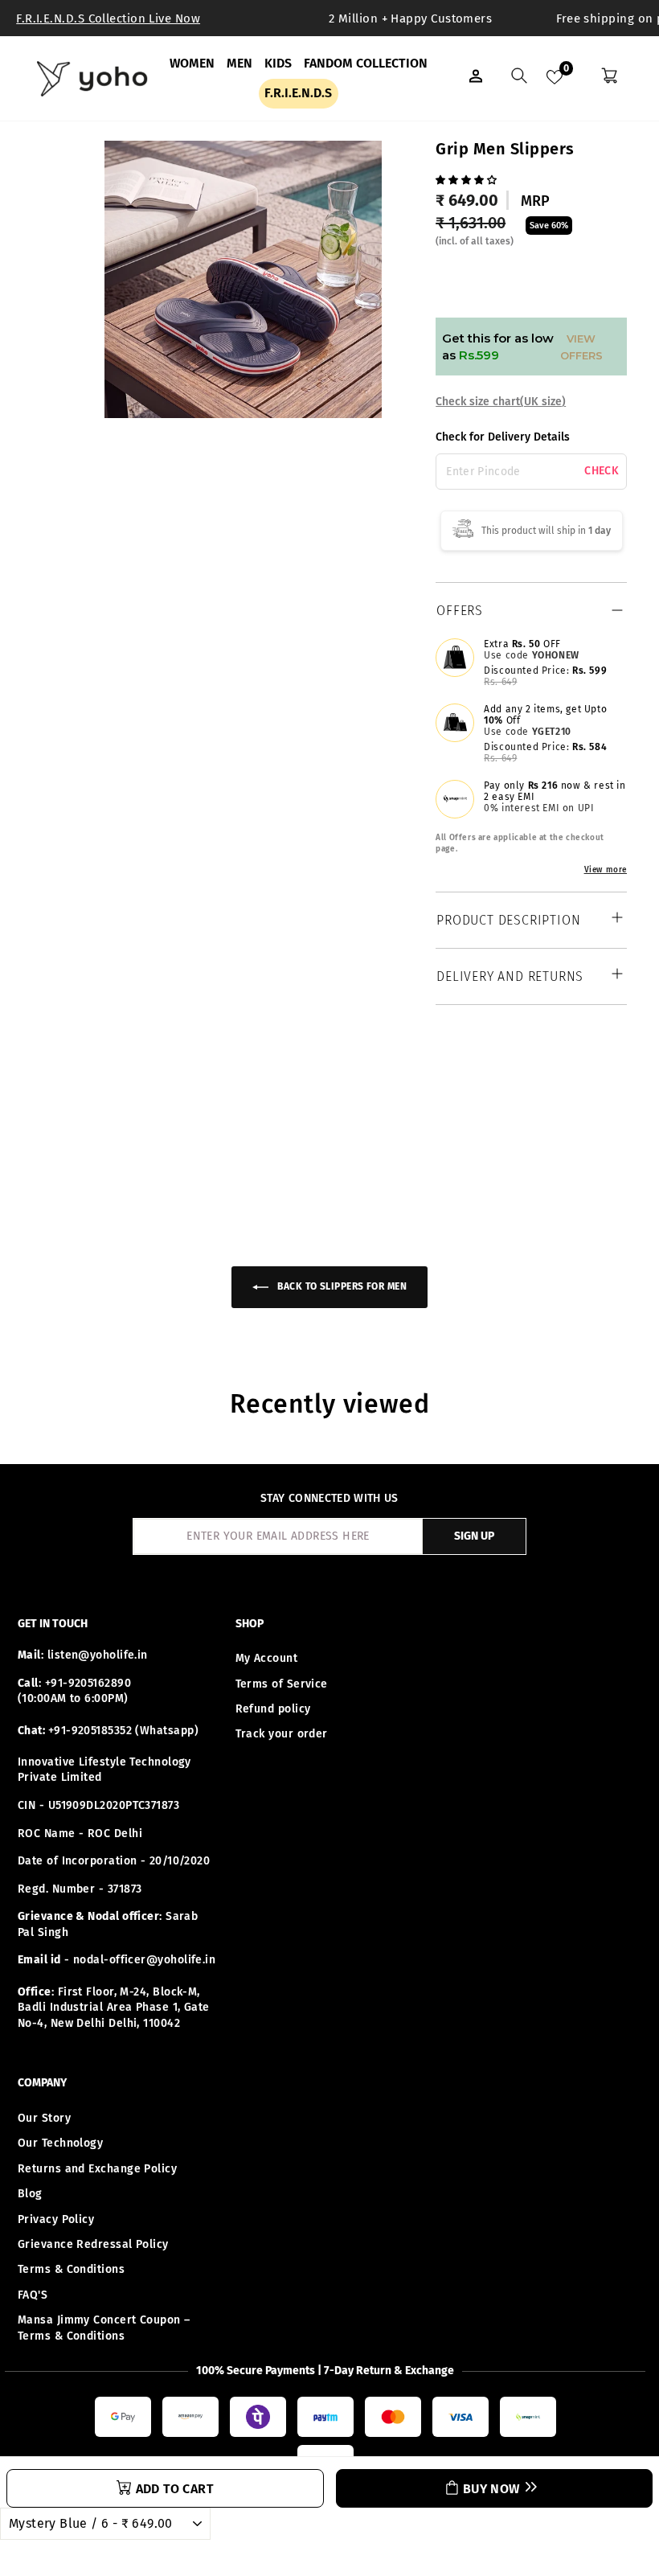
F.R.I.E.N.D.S (298, 93)
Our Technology (60, 2143)
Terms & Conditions (71, 2269)
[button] (468, 178)
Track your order (282, 1734)
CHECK (602, 471)
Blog (30, 2194)
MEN (239, 63)
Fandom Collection (366, 63)
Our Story (44, 2118)
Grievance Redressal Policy (93, 2244)
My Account (267, 1658)
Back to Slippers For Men (341, 1286)
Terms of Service (282, 1684)
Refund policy (273, 1709)
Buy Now (491, 2489)
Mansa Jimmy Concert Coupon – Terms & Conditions (104, 2328)
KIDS (278, 63)
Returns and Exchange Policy (97, 2169)
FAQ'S (33, 2295)
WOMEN (192, 63)
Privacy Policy (56, 2219)
